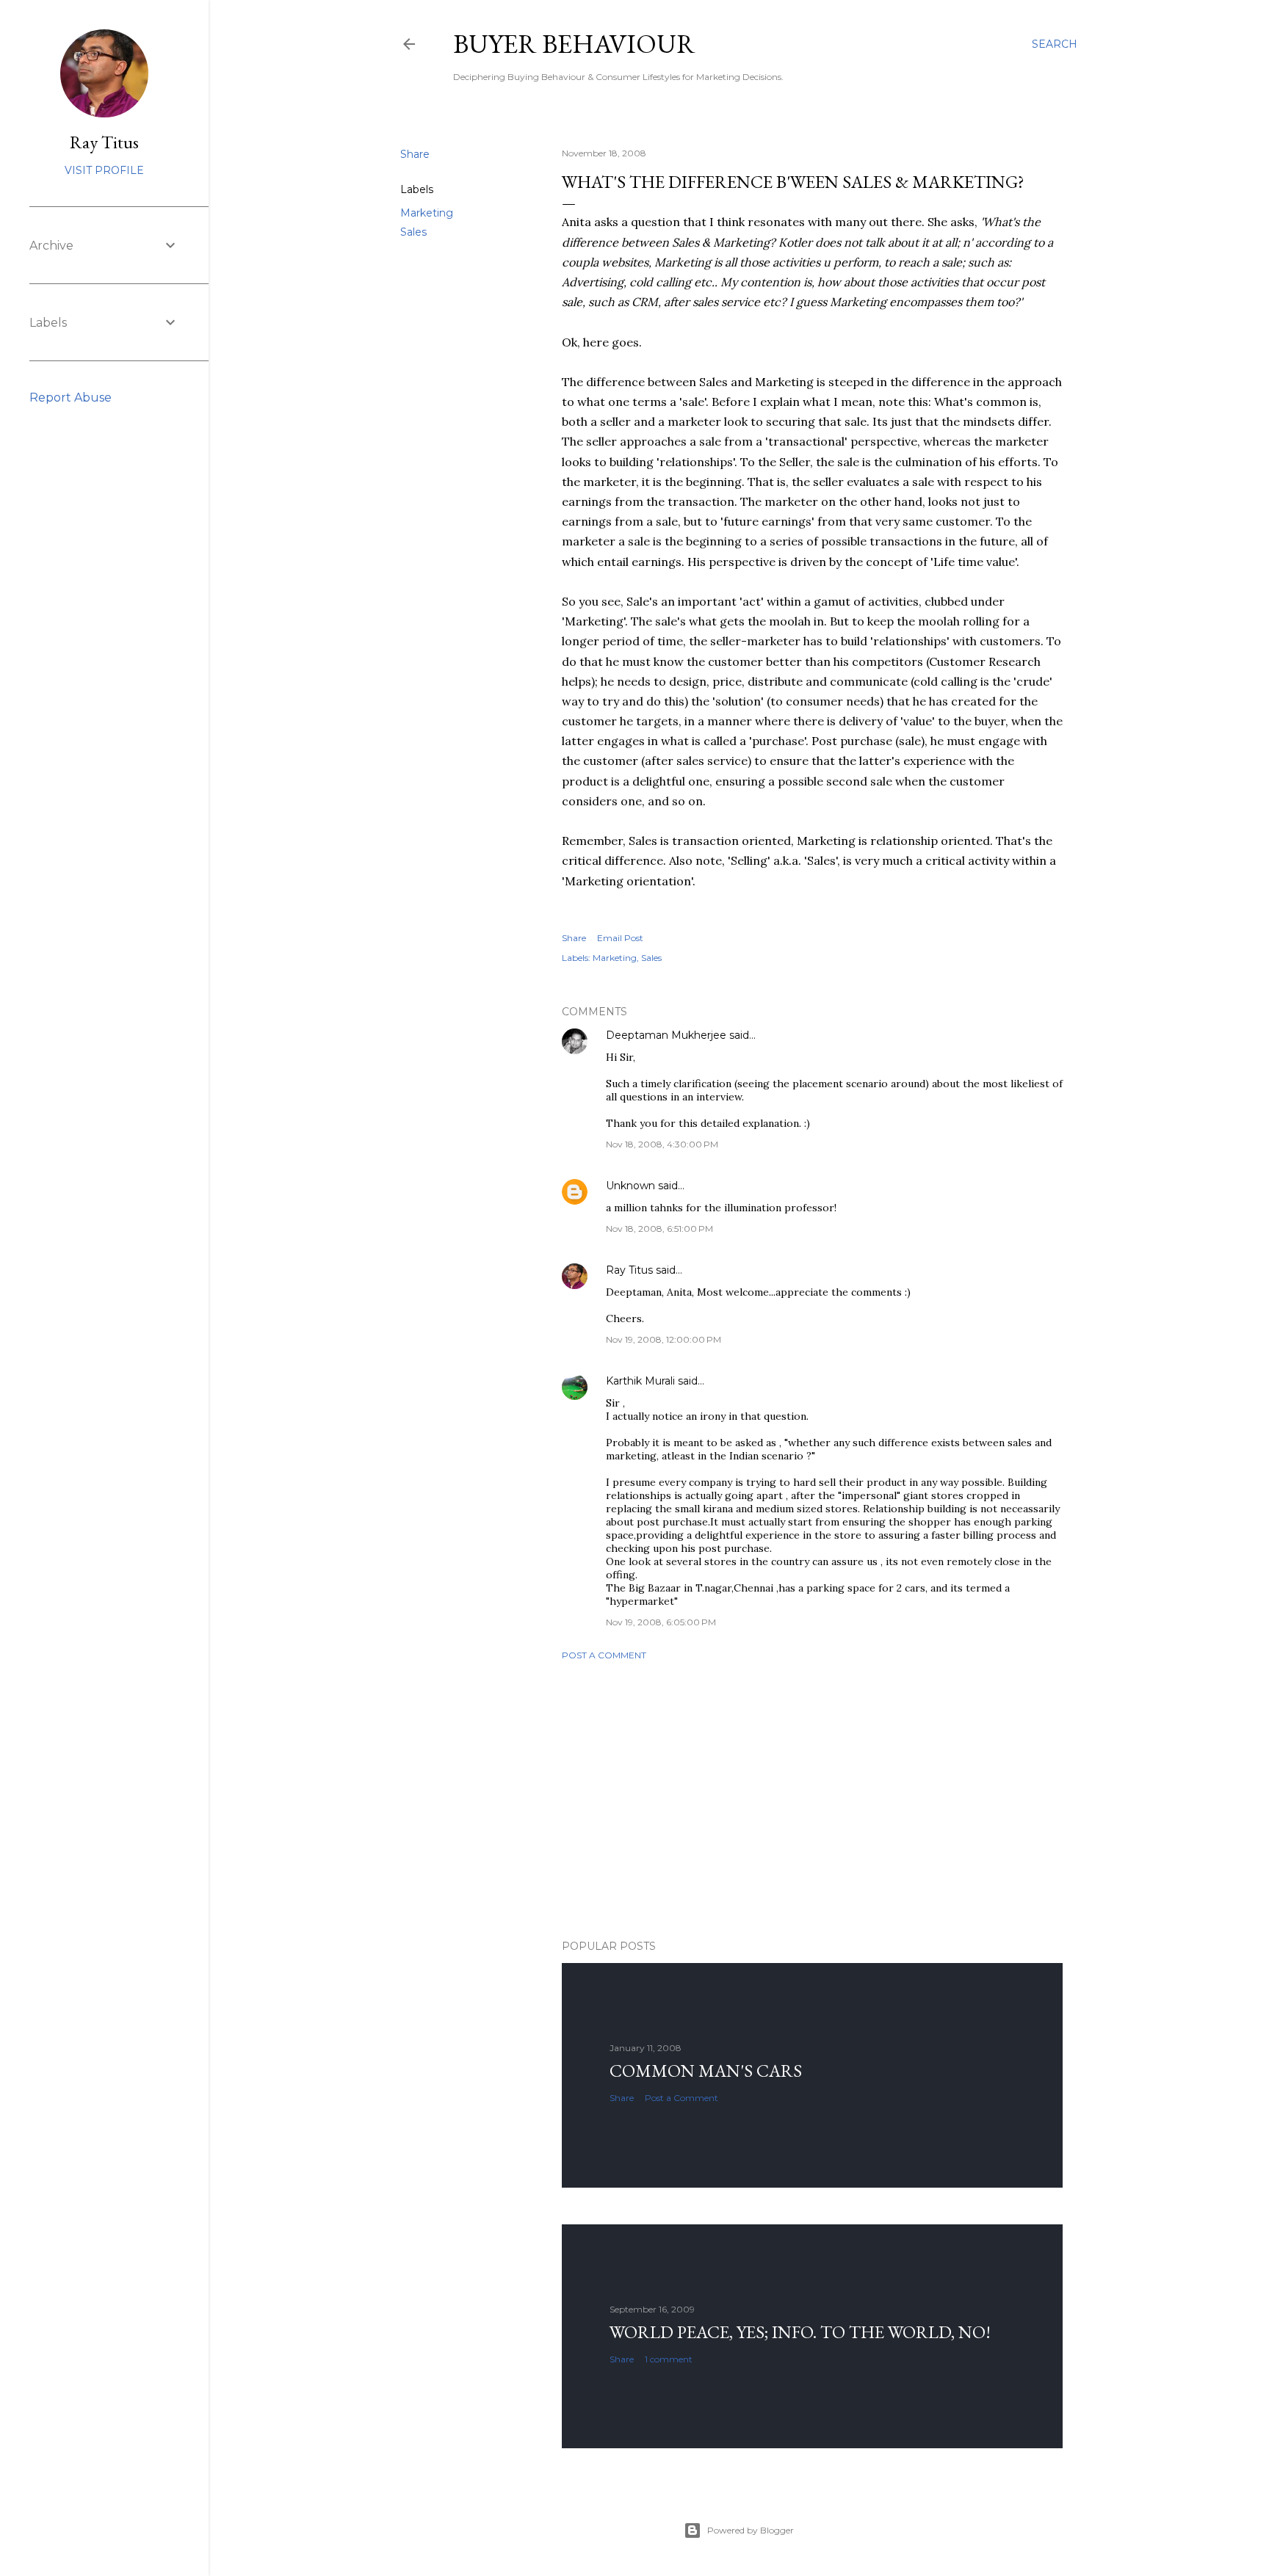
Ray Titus (629, 1270)
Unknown (630, 1186)
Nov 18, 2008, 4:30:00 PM (662, 1144)
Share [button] (415, 154)
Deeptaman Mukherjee (666, 1035)
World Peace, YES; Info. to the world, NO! (800, 2332)
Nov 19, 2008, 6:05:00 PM (661, 1622)
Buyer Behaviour (574, 44)
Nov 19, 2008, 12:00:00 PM (664, 1339)
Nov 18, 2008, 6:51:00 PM (659, 1229)
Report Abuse (70, 398)
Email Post (620, 938)
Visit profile (104, 170)
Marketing (427, 213)
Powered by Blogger (751, 2530)
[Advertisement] (812, 1800)
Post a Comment (604, 1655)
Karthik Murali (640, 1381)
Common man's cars (706, 2071)
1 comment (669, 2359)
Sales (413, 232)
